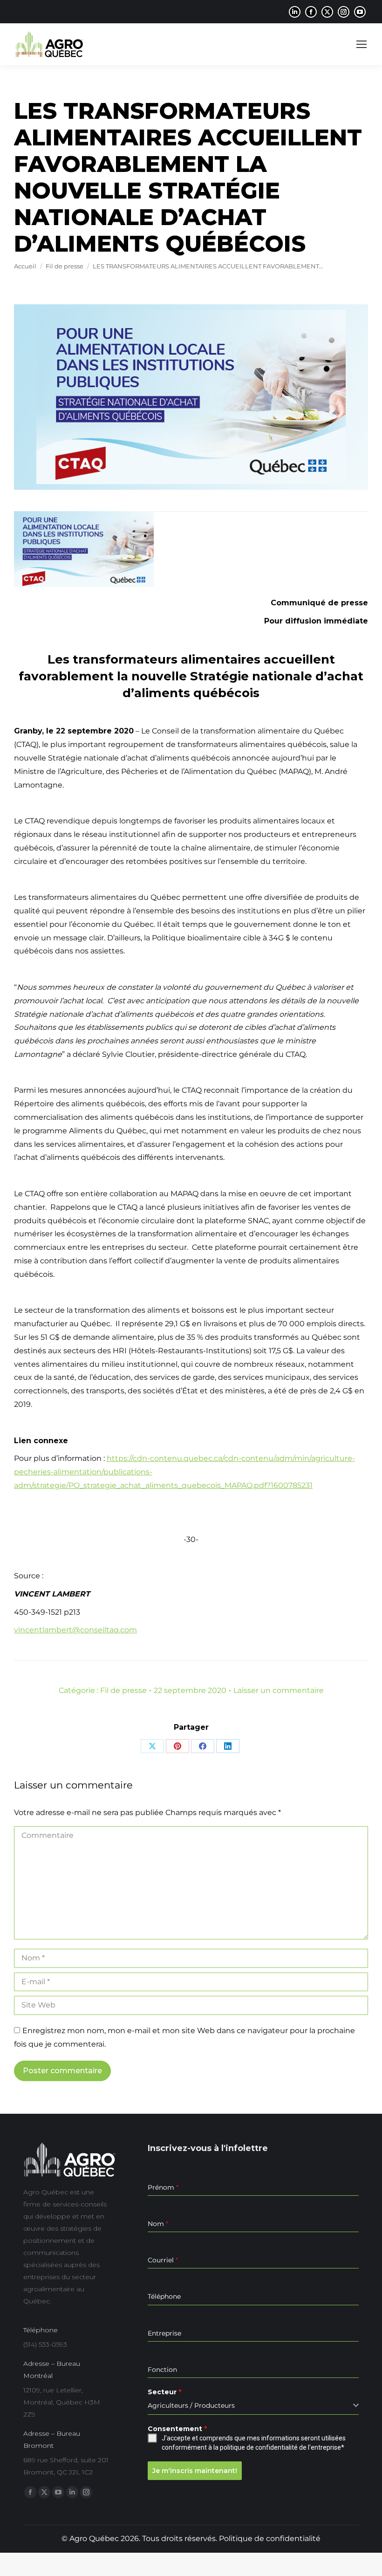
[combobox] (253, 2406)
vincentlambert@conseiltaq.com (75, 1630)
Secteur (164, 2392)
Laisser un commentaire (279, 1690)
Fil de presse (123, 1690)
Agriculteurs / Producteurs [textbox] (191, 2405)
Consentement (177, 2429)
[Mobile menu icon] (362, 44)
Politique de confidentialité (270, 2538)
